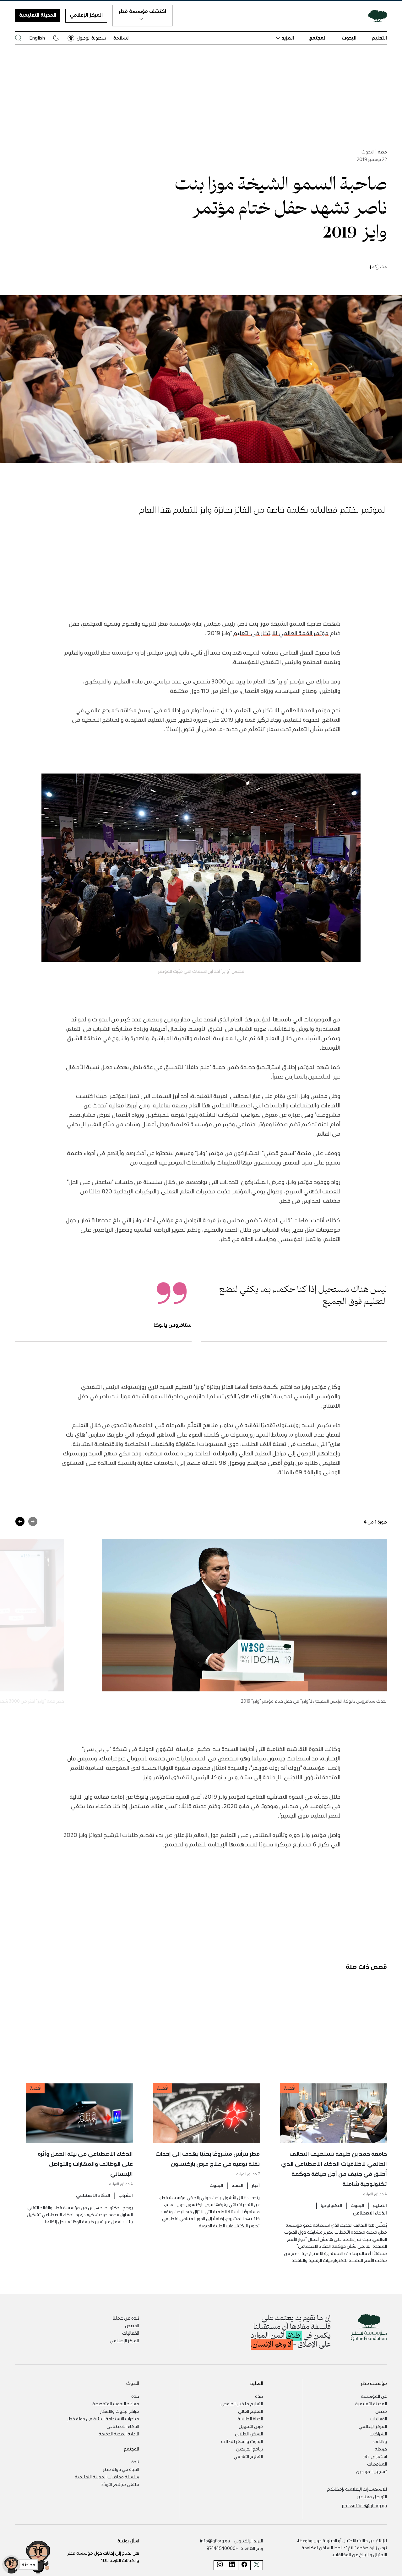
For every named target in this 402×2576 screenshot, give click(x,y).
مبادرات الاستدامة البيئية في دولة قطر (103, 2418)
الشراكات (378, 2434)
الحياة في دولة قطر (121, 2469)
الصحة (237, 2185)
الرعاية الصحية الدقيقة (119, 2434)
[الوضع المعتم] (56, 38)
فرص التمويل (251, 2426)
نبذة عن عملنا (126, 2318)
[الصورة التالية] (20, 1521)
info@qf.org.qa (215, 2541)
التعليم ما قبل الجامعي (242, 2403)
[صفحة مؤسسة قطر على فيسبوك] (244, 2565)
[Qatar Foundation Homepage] (375, 16)
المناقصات (377, 2464)
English (37, 38)
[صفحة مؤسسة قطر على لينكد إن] (232, 2565)
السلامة (121, 38)
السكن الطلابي (249, 2434)
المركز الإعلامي (86, 15)
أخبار (256, 2185)
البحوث (349, 38)
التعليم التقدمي (248, 2456)
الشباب (126, 2195)
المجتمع (318, 38)
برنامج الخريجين (250, 2449)
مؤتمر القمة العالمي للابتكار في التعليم (281, 633)
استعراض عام (375, 2456)
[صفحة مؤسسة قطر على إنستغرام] (220, 2565)
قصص (381, 2411)
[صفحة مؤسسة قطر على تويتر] (257, 2565)
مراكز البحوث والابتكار (120, 2411)
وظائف (380, 2441)
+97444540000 (223, 2548)
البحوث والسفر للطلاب (242, 2441)
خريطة (381, 2449)
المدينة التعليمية (38, 15)
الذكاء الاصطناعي (370, 2213)
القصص (132, 2325)
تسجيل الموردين (372, 2471)
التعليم (379, 38)
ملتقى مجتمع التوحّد (120, 2484)
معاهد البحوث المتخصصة (116, 2403)
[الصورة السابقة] (33, 1521)
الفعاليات (131, 2333)
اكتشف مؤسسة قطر (142, 11)
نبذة (259, 2396)
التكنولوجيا (331, 2205)
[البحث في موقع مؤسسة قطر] (18, 38)
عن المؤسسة (374, 2396)
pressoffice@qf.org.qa (364, 2505)
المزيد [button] (288, 38)
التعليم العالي (250, 2411)
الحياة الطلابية (250, 2418)
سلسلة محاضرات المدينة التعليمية (107, 2477)
